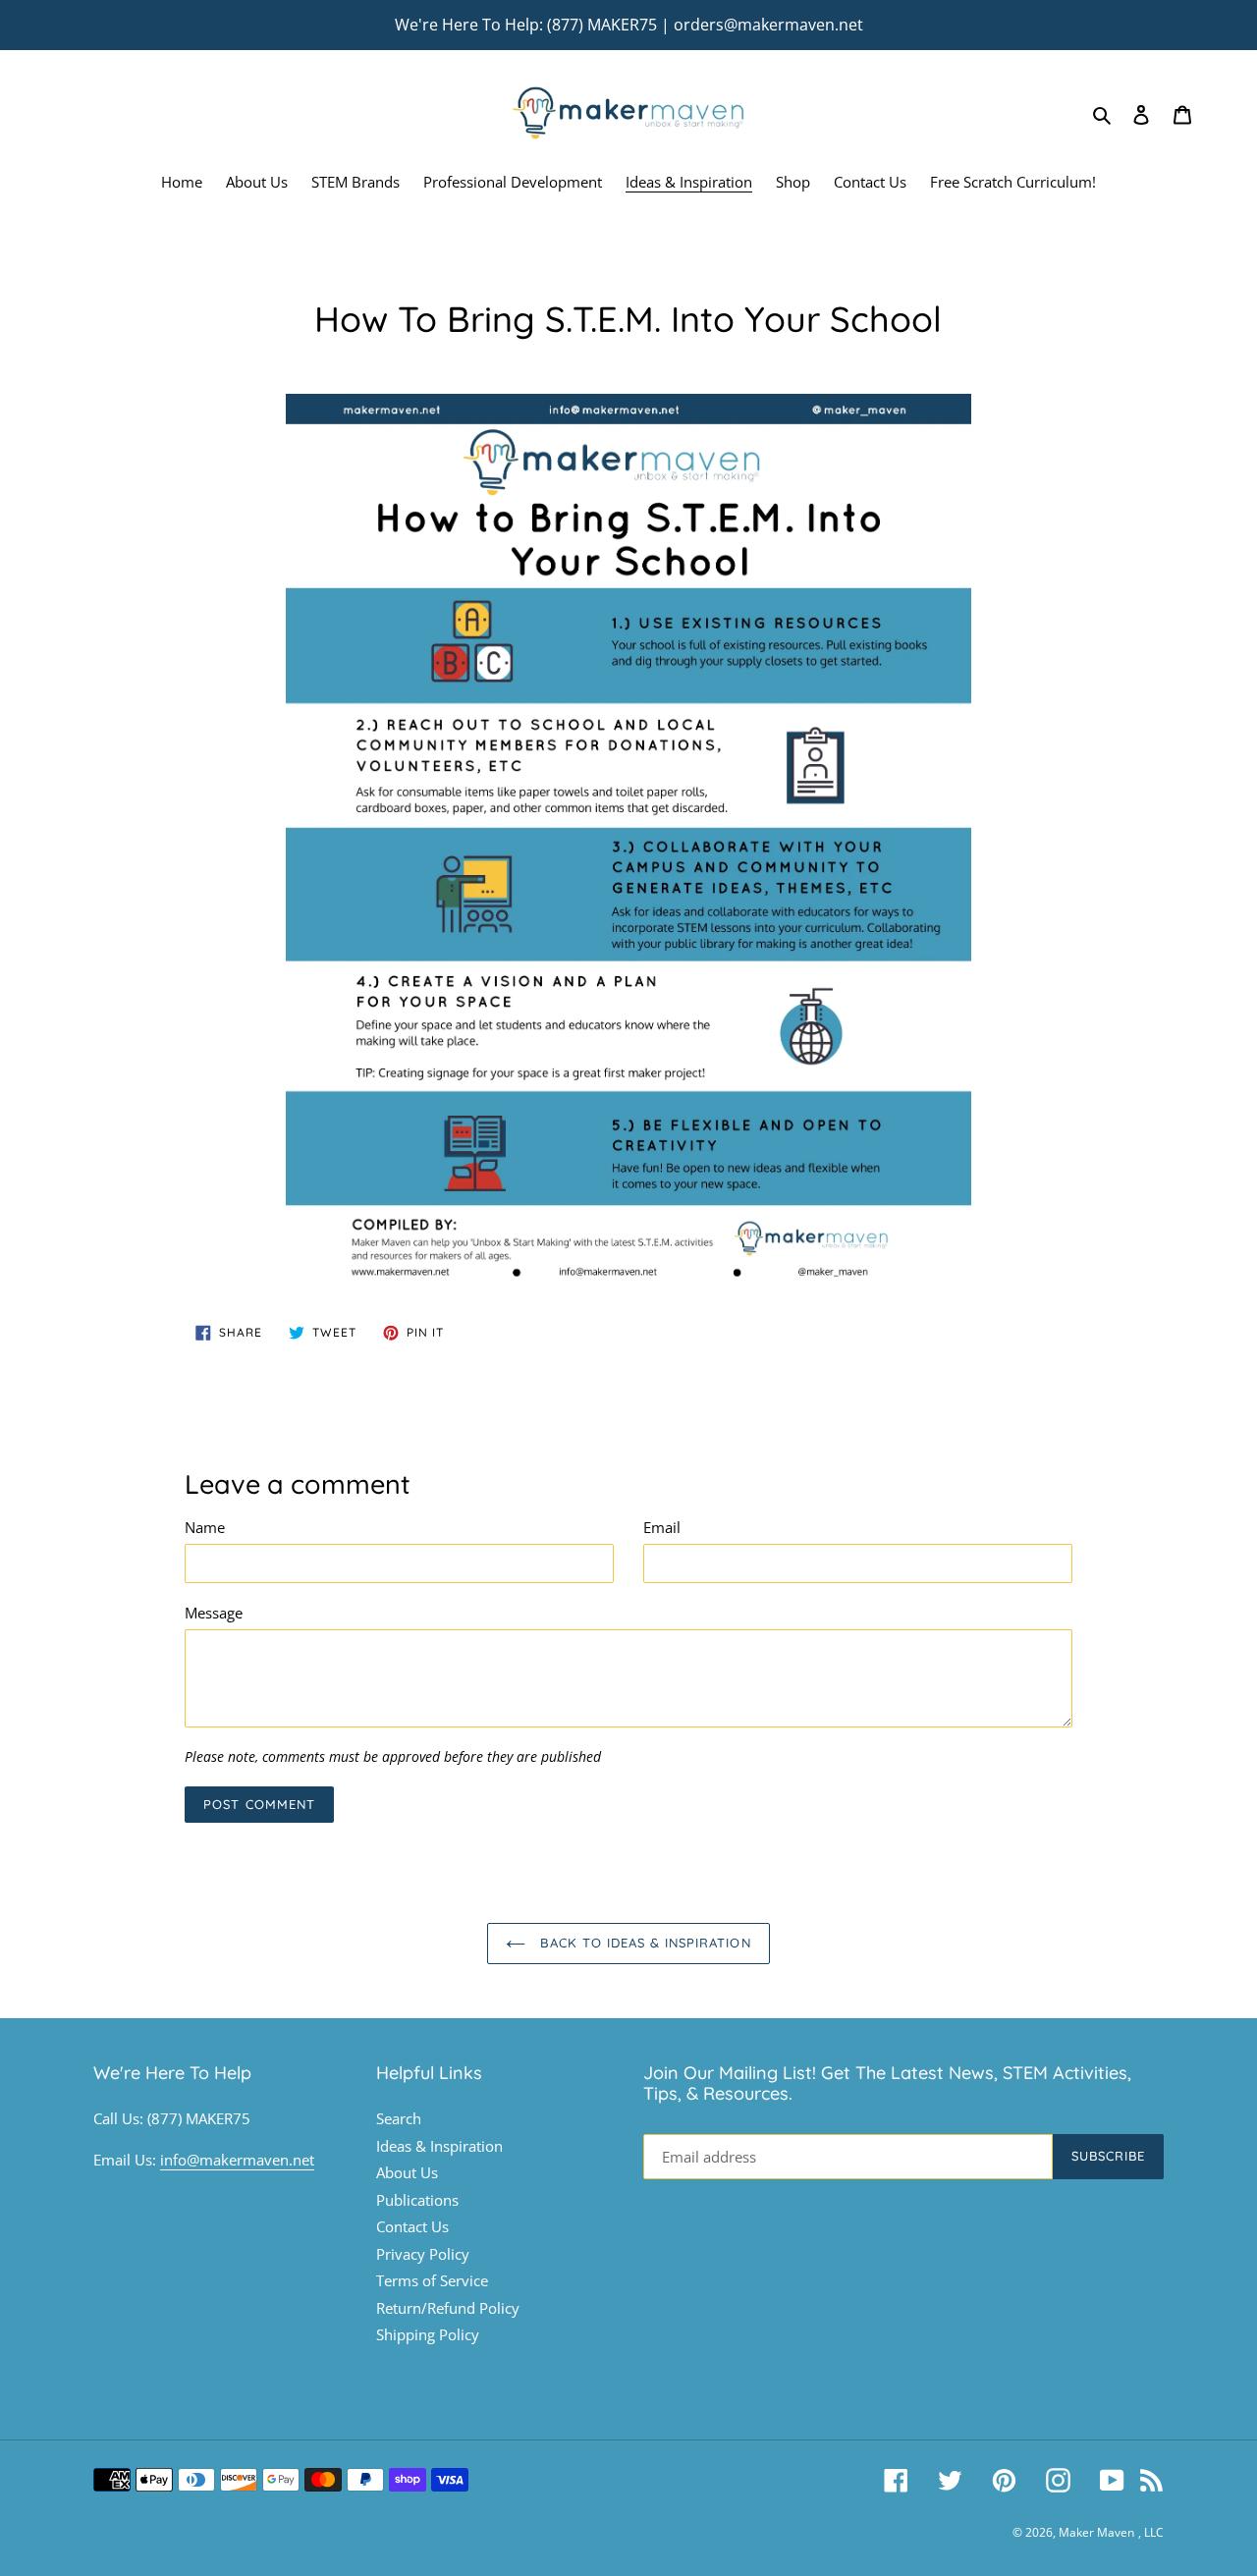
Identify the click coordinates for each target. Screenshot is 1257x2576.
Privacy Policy (423, 2254)
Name (205, 1527)
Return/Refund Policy (448, 2308)
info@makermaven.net (237, 2160)
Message (214, 1613)
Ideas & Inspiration (439, 2146)
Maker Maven (1096, 2532)
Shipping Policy (428, 2334)
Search (399, 2118)
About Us (407, 2172)
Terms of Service (432, 2280)
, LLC (1151, 2532)
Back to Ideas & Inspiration (643, 1943)
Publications (417, 2200)
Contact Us (412, 2226)
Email (662, 1527)
